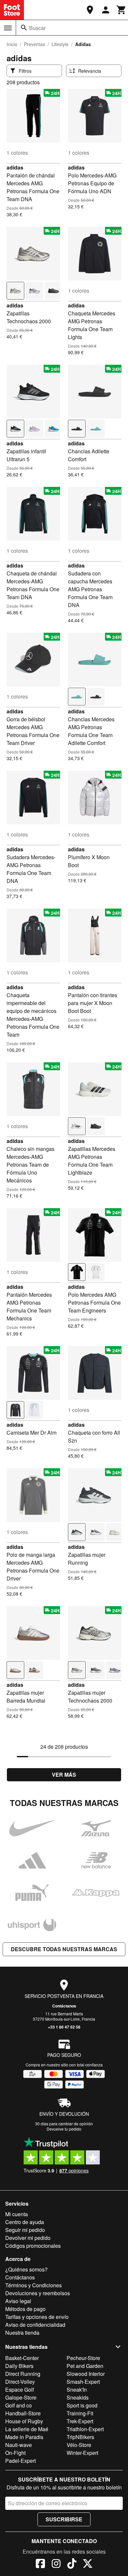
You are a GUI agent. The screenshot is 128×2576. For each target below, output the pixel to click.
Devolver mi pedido (28, 2238)
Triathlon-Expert (85, 2429)
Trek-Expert (80, 2421)
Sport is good (82, 2405)
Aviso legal (18, 2301)
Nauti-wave (19, 2445)
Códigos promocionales (33, 2246)
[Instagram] (56, 2564)
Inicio (12, 44)
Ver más (64, 1775)
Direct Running (23, 2374)
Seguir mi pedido (25, 2230)
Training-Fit (80, 2413)
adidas (15, 167)
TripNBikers (80, 2437)
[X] (88, 2564)
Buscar (37, 28)
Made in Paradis (24, 2437)
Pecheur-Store (83, 2358)
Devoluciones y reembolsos (38, 2293)
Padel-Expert (21, 2461)
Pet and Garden (85, 2366)
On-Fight (15, 2453)
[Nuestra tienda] (90, 10)
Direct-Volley (20, 2382)
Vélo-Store (79, 2445)
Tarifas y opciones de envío (37, 2317)
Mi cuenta (17, 2214)
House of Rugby (24, 2421)
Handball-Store (23, 2413)
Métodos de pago (25, 2309)
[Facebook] (40, 2564)
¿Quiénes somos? (26, 2269)
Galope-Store (21, 2397)
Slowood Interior (86, 2374)
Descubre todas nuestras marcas (64, 1949)
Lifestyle (60, 44)
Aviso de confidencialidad (35, 2325)
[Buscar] (24, 28)
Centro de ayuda (25, 2222)
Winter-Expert (82, 2453)
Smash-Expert (83, 2382)
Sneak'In (77, 2390)
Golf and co (19, 2405)
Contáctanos (64, 2006)
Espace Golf (20, 2390)
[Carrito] (121, 10)
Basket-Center (22, 2358)
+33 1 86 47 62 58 (64, 2027)
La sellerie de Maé (27, 2429)
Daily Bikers (19, 2366)
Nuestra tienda (22, 2333)
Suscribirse (64, 2519)
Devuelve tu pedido (64, 2129)
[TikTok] (72, 2564)
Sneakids (78, 2397)
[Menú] (8, 28)
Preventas (34, 44)
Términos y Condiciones (33, 2285)
